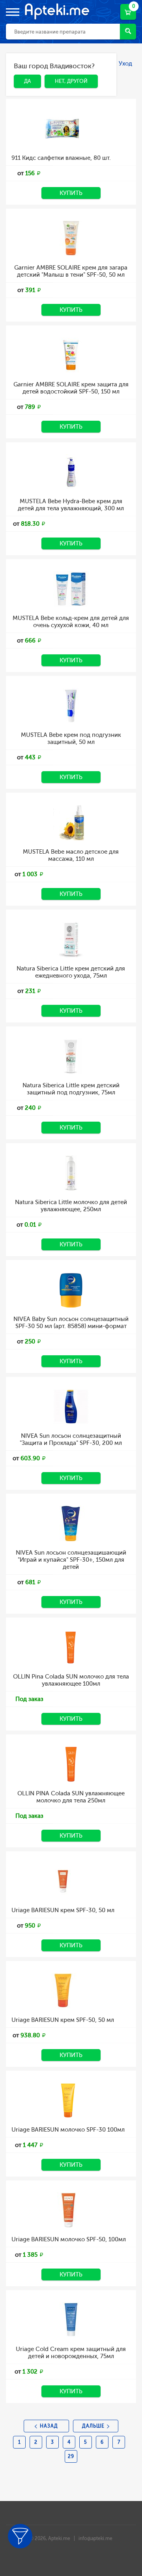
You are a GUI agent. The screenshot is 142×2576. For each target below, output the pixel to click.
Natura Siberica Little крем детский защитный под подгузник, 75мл (71, 1089)
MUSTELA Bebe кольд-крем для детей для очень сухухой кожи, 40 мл (71, 622)
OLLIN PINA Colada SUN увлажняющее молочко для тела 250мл (71, 1797)
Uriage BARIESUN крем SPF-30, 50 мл (63, 1910)
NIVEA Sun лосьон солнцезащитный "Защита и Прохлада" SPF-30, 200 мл (71, 1439)
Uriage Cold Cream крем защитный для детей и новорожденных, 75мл (71, 2353)
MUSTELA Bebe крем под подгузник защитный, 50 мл (71, 738)
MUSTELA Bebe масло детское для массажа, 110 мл (71, 855)
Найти (128, 32)
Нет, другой (65, 67)
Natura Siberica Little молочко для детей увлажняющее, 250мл (71, 1206)
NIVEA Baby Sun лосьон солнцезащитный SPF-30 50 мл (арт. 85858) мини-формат (71, 1323)
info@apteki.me (95, 2539)
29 (71, 2456)
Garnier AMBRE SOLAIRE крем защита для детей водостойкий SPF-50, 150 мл (71, 388)
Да (21, 67)
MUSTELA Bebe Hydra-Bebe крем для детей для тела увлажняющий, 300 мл (71, 505)
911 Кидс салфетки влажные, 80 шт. (61, 158)
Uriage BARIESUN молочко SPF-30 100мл (68, 2130)
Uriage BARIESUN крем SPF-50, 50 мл (63, 2020)
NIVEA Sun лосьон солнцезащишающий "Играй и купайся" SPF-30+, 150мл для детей (71, 1560)
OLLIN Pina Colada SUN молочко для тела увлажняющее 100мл (71, 1680)
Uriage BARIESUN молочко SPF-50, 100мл (69, 2239)
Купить (71, 193)
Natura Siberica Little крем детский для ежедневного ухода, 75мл (71, 972)
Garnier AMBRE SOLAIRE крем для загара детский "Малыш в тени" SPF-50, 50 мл (71, 271)
